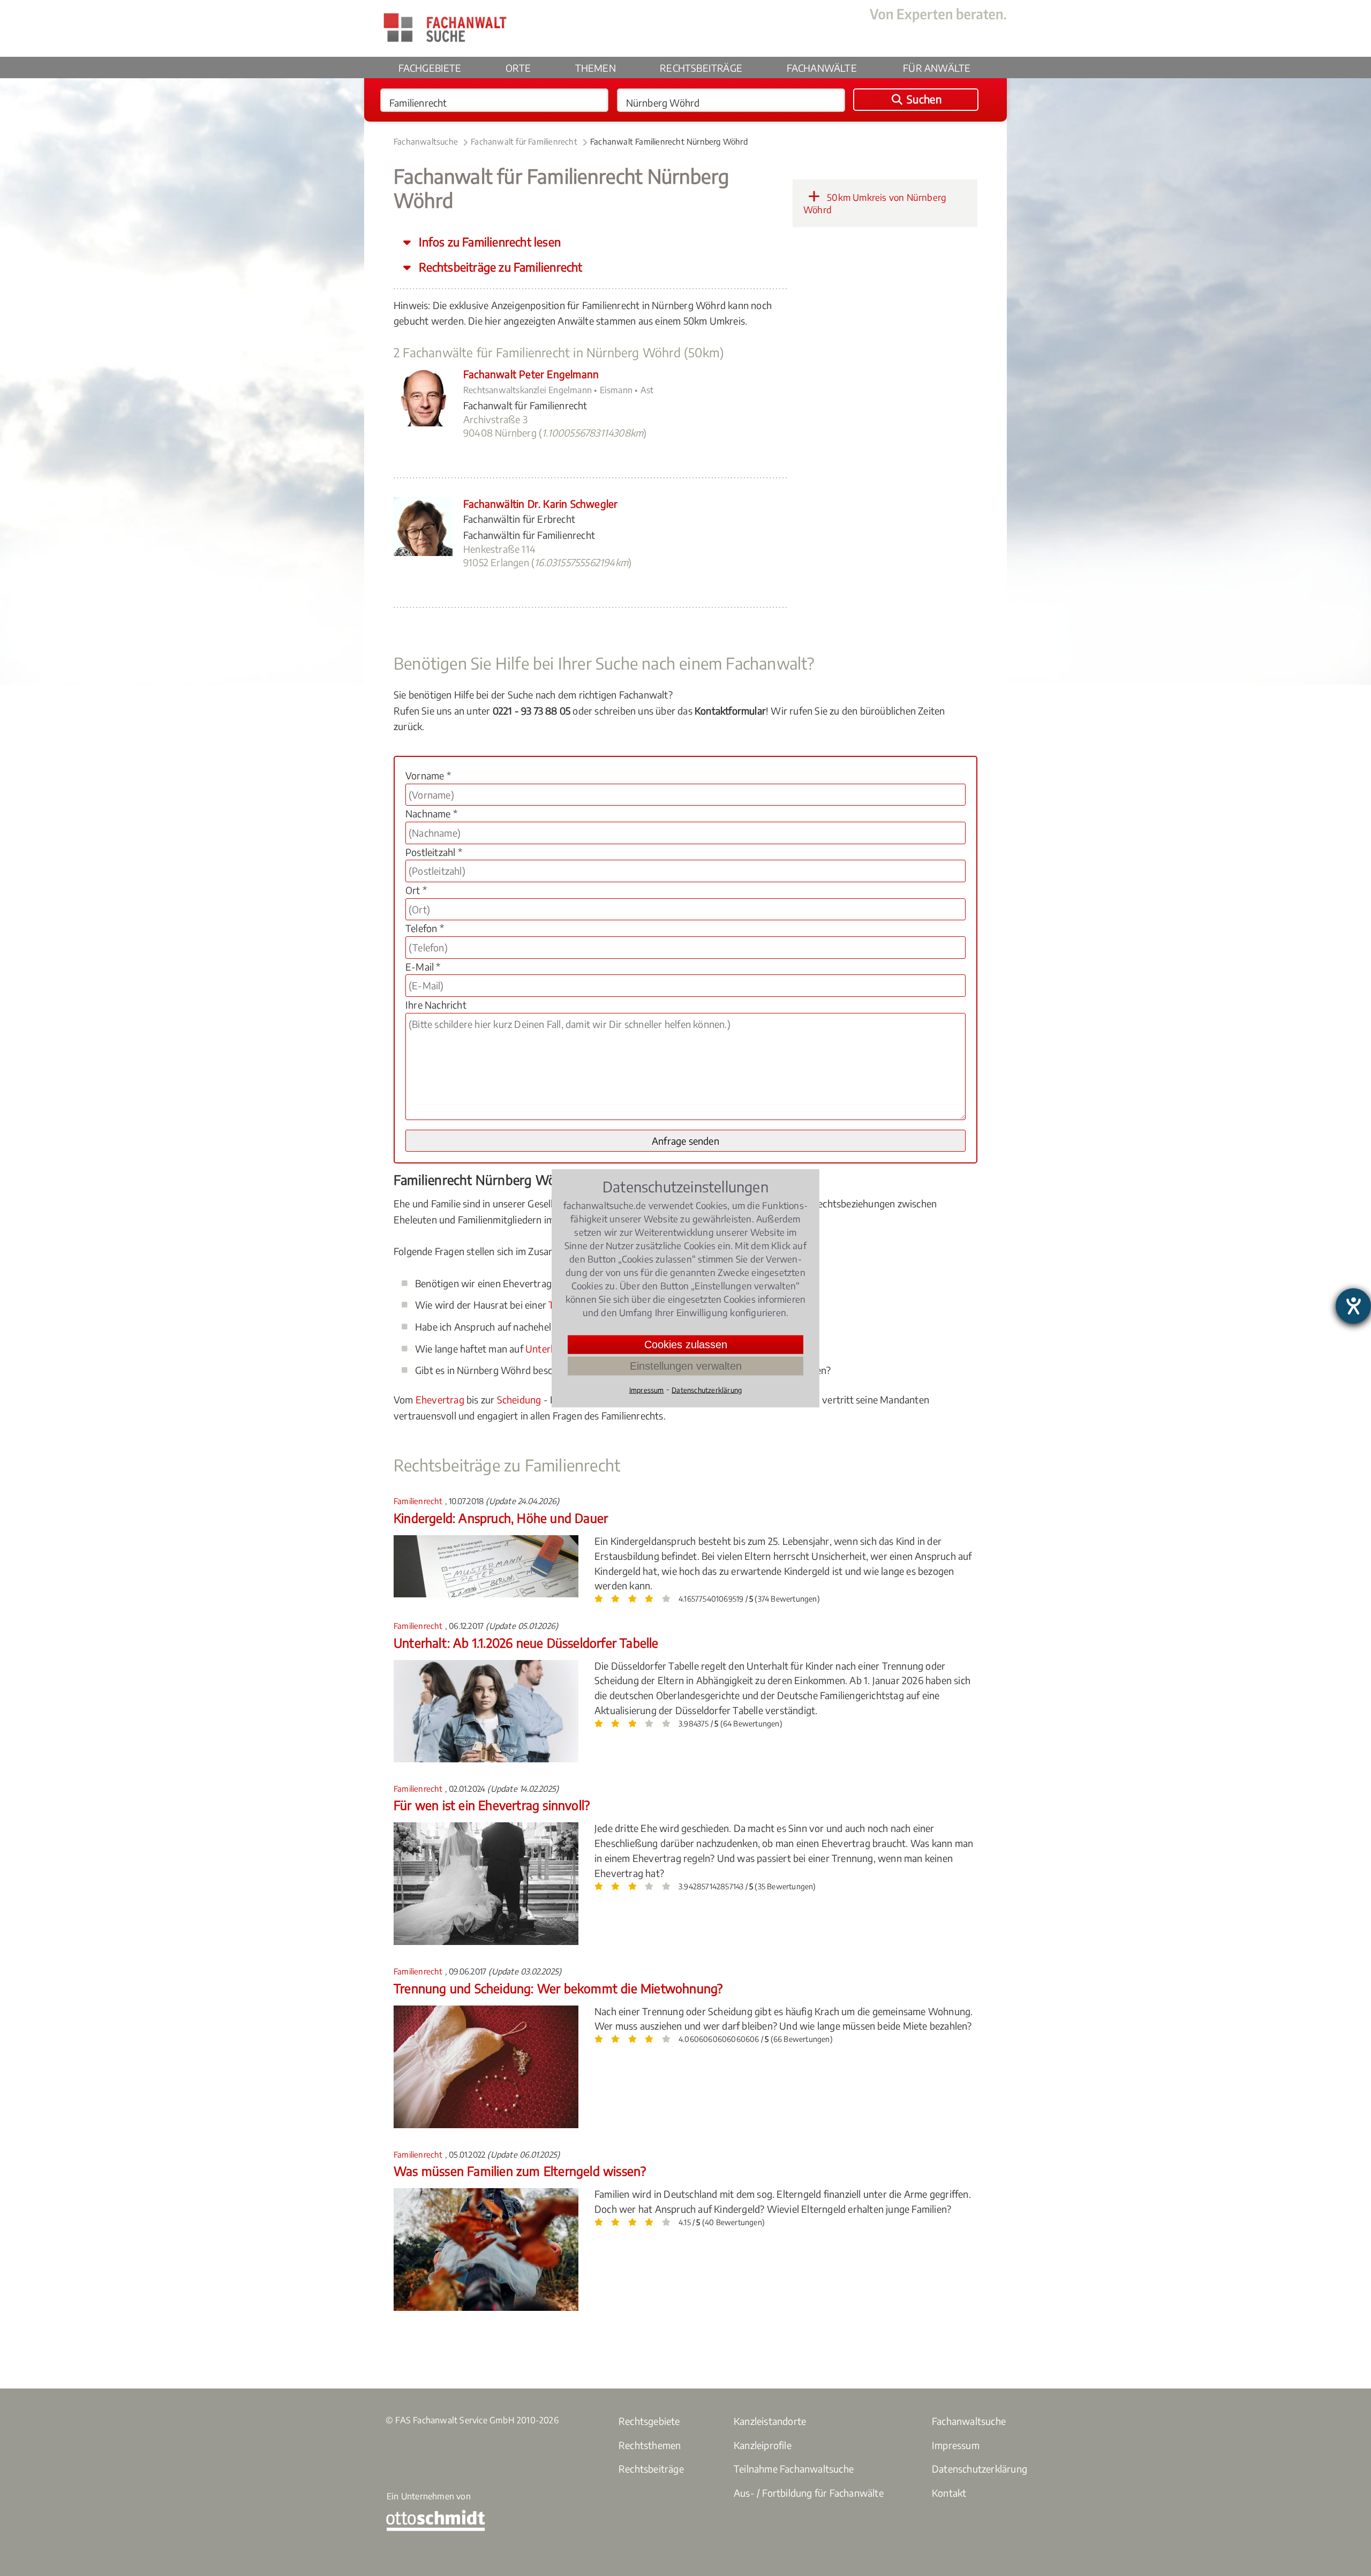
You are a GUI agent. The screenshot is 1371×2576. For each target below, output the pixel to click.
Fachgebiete (430, 68)
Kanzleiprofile (763, 2445)
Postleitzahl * (434, 852)
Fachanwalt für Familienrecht (524, 141)
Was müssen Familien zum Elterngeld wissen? (520, 2171)
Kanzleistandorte (770, 2421)
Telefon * (425, 928)
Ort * (416, 890)
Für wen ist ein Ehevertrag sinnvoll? (492, 1805)
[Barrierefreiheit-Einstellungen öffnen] (1353, 1306)
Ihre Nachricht (436, 1005)
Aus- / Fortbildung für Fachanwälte (809, 2493)
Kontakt (949, 2493)
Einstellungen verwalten (686, 1365)
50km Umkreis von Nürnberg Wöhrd (875, 204)
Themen (596, 68)
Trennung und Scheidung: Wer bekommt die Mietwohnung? (558, 1988)
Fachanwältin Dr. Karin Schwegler (540, 504)
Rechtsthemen (650, 2445)
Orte (518, 68)
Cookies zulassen (686, 1344)
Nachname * (431, 813)
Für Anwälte (937, 68)
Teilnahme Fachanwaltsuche (794, 2469)
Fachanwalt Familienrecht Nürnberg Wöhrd (669, 141)
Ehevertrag (440, 1399)
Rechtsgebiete (649, 2421)
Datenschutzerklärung (980, 2469)
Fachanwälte (822, 68)
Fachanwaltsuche (426, 141)
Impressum (956, 2445)
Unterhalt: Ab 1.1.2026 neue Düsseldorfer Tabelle (526, 1643)
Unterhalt (546, 1349)
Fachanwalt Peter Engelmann (531, 374)
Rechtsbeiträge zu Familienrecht (499, 267)
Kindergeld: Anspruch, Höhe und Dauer (501, 1518)
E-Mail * (423, 967)
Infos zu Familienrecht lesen (488, 242)
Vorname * (428, 775)
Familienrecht (419, 1501)
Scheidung (519, 1399)
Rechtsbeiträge (701, 68)
